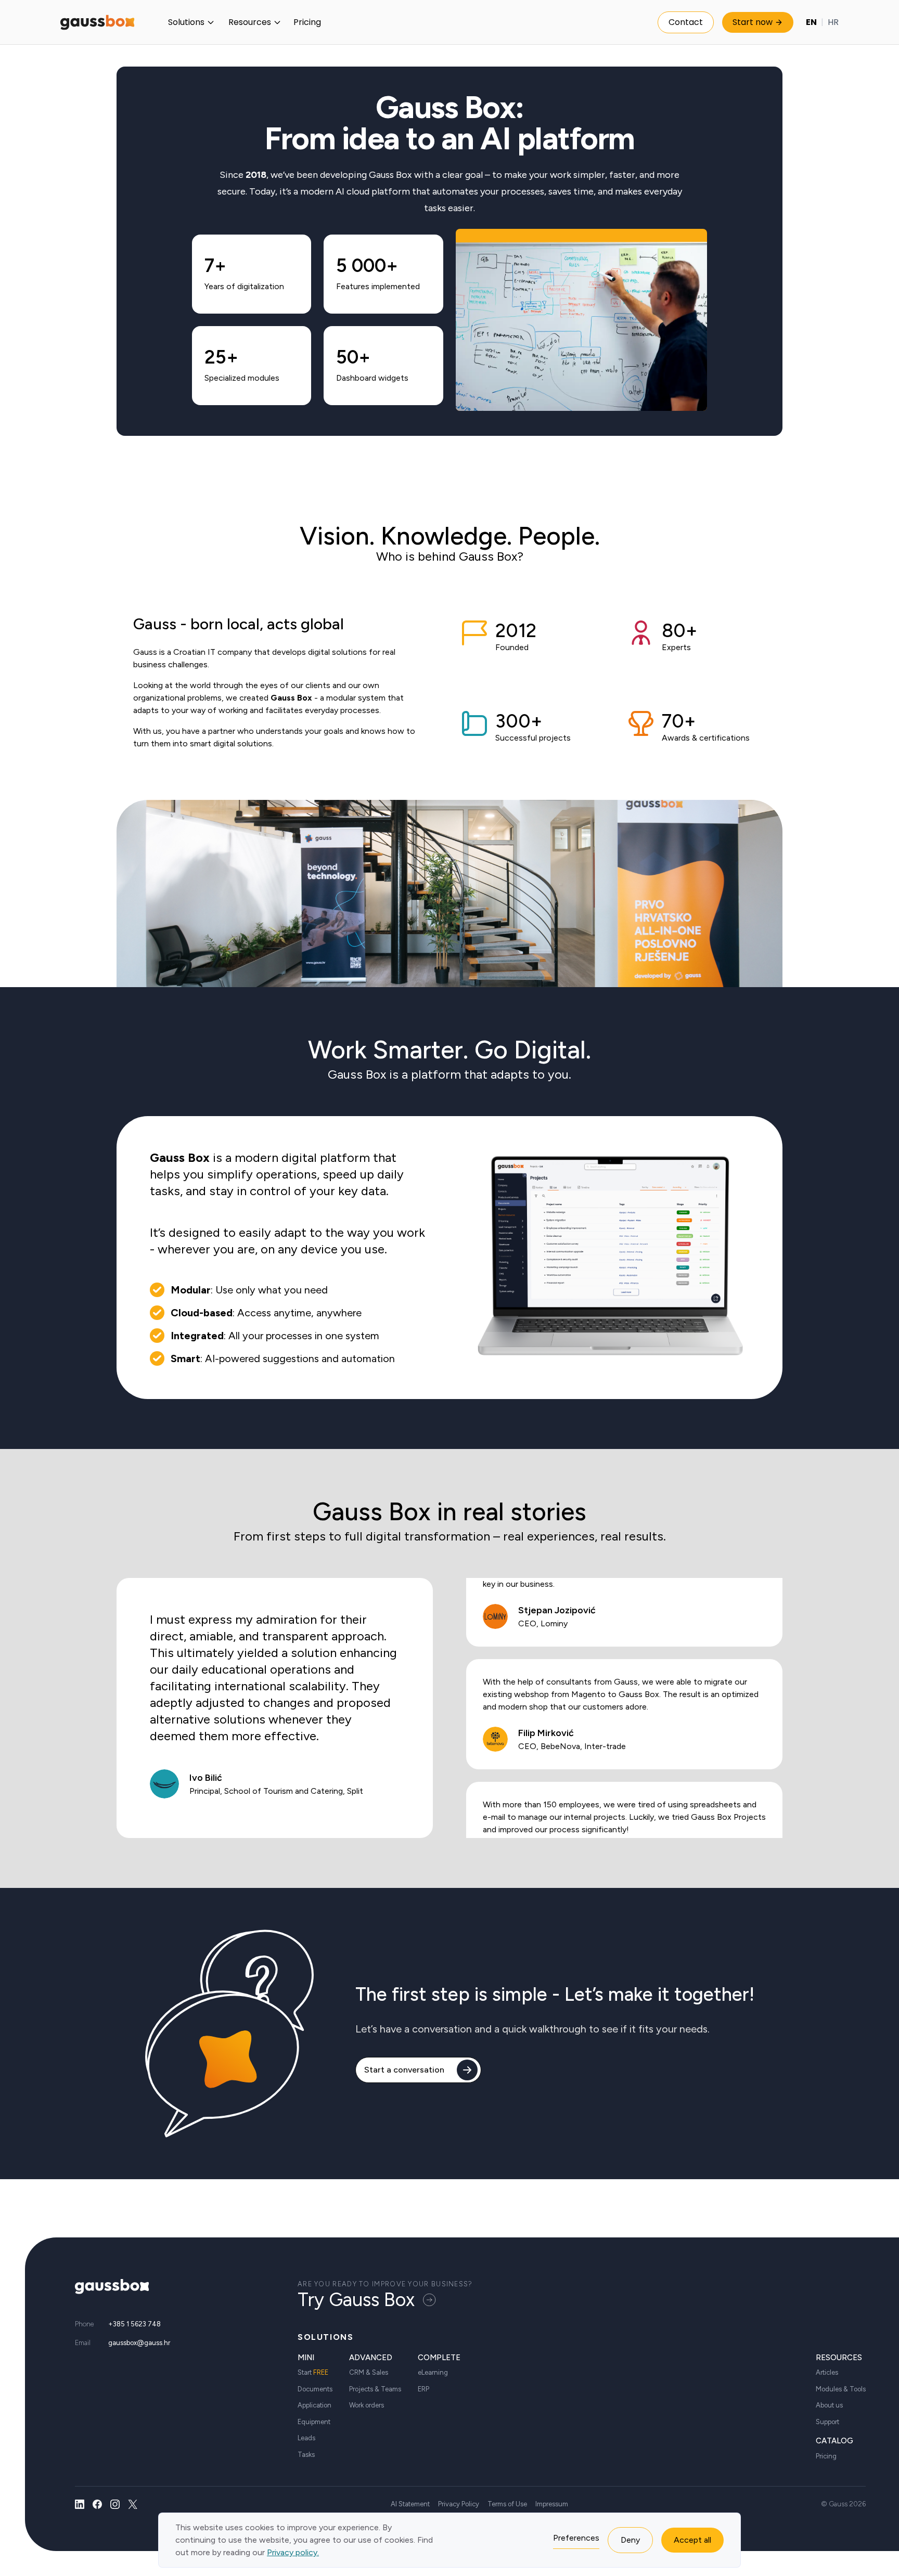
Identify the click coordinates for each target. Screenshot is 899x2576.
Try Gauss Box (356, 2300)
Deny (630, 2540)
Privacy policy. (293, 2552)
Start (313, 2372)
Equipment (314, 2422)
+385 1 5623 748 (134, 2324)
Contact (686, 22)
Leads (306, 2438)
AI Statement (410, 2504)
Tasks (306, 2455)
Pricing (307, 22)
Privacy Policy (459, 2504)
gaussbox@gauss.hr (139, 2343)
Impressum (552, 2504)
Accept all (692, 2540)
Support (827, 2422)
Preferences (576, 2538)
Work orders (367, 2405)
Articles (827, 2372)
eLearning (433, 2372)
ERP (423, 2389)
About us (829, 2405)
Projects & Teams (375, 2389)
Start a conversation (404, 2070)
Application (314, 2405)
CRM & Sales (369, 2372)
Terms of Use (507, 2504)
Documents (315, 2389)
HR (833, 22)
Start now (753, 22)
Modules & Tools (841, 2389)
